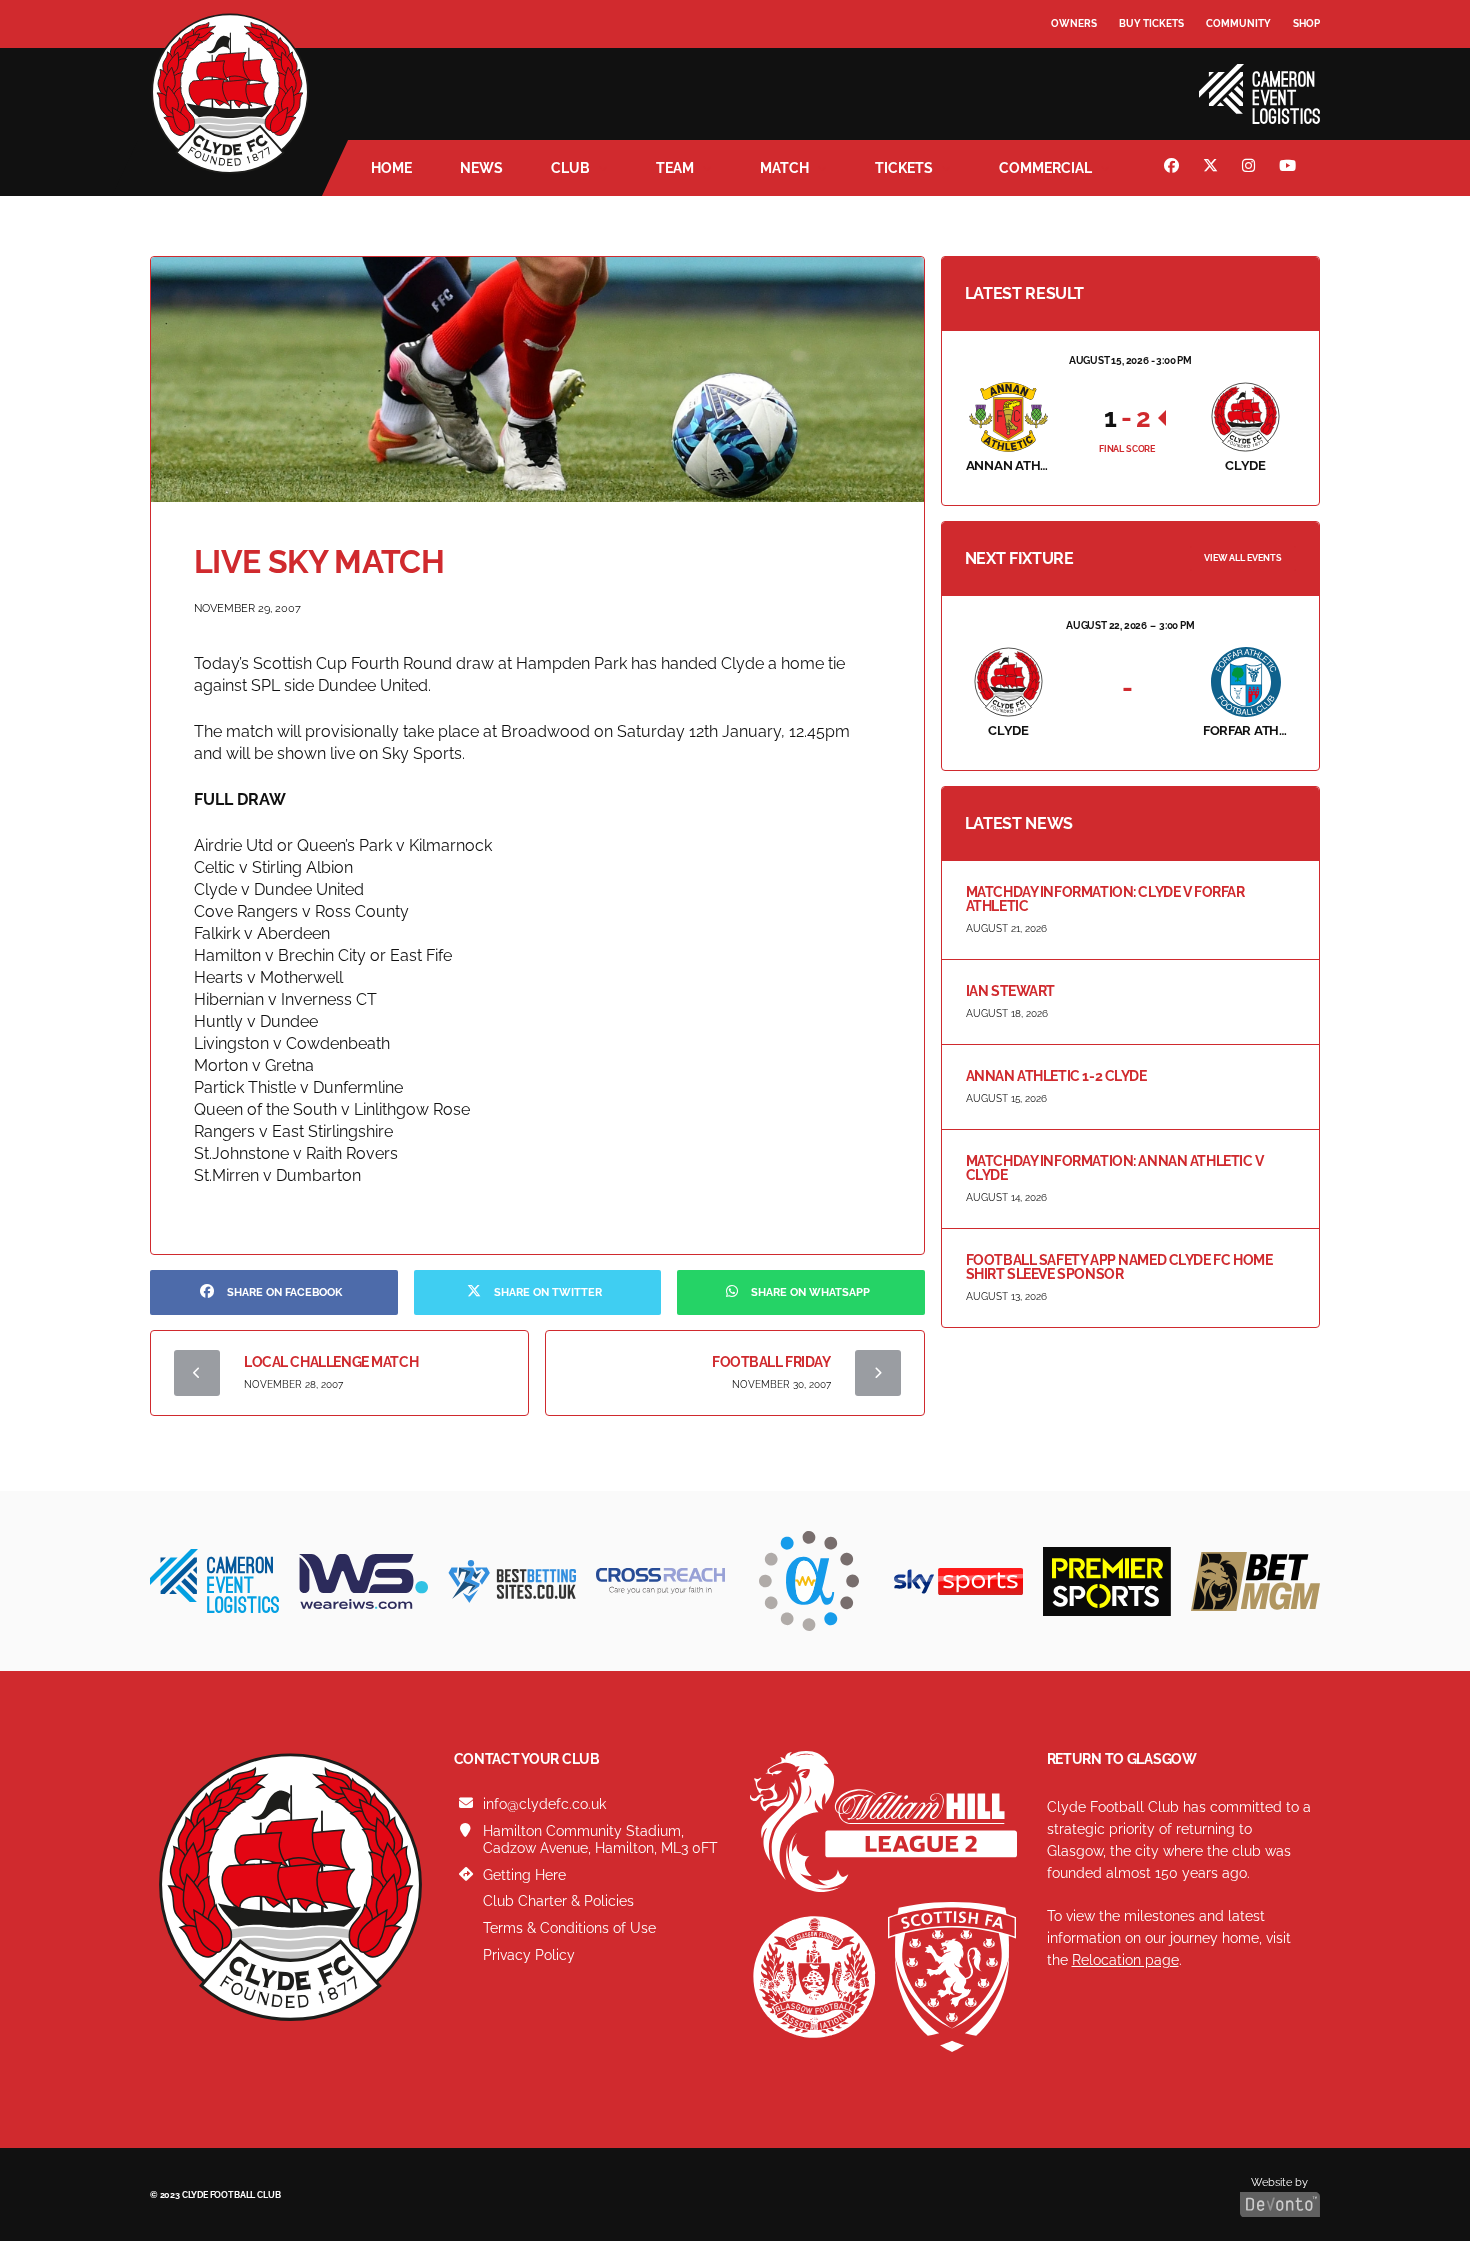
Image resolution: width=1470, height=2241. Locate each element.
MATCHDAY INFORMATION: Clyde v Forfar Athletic (1105, 899)
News (481, 168)
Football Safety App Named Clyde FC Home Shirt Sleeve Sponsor (1119, 1267)
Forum (1071, 64)
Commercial (1045, 168)
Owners (1074, 23)
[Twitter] (1213, 168)
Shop (1306, 23)
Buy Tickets (1151, 23)
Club (570, 168)
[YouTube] (1290, 168)
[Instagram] (1251, 168)
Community (1238, 23)
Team (675, 168)
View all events (1243, 558)
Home (391, 168)
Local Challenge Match (331, 1362)
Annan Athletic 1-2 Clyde (1056, 1076)
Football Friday (771, 1362)
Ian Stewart (1010, 991)
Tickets (904, 168)
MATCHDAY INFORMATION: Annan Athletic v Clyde (1115, 1168)
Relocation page (1125, 1960)
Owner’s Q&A (1087, 79)
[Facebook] (1174, 168)
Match (784, 168)
